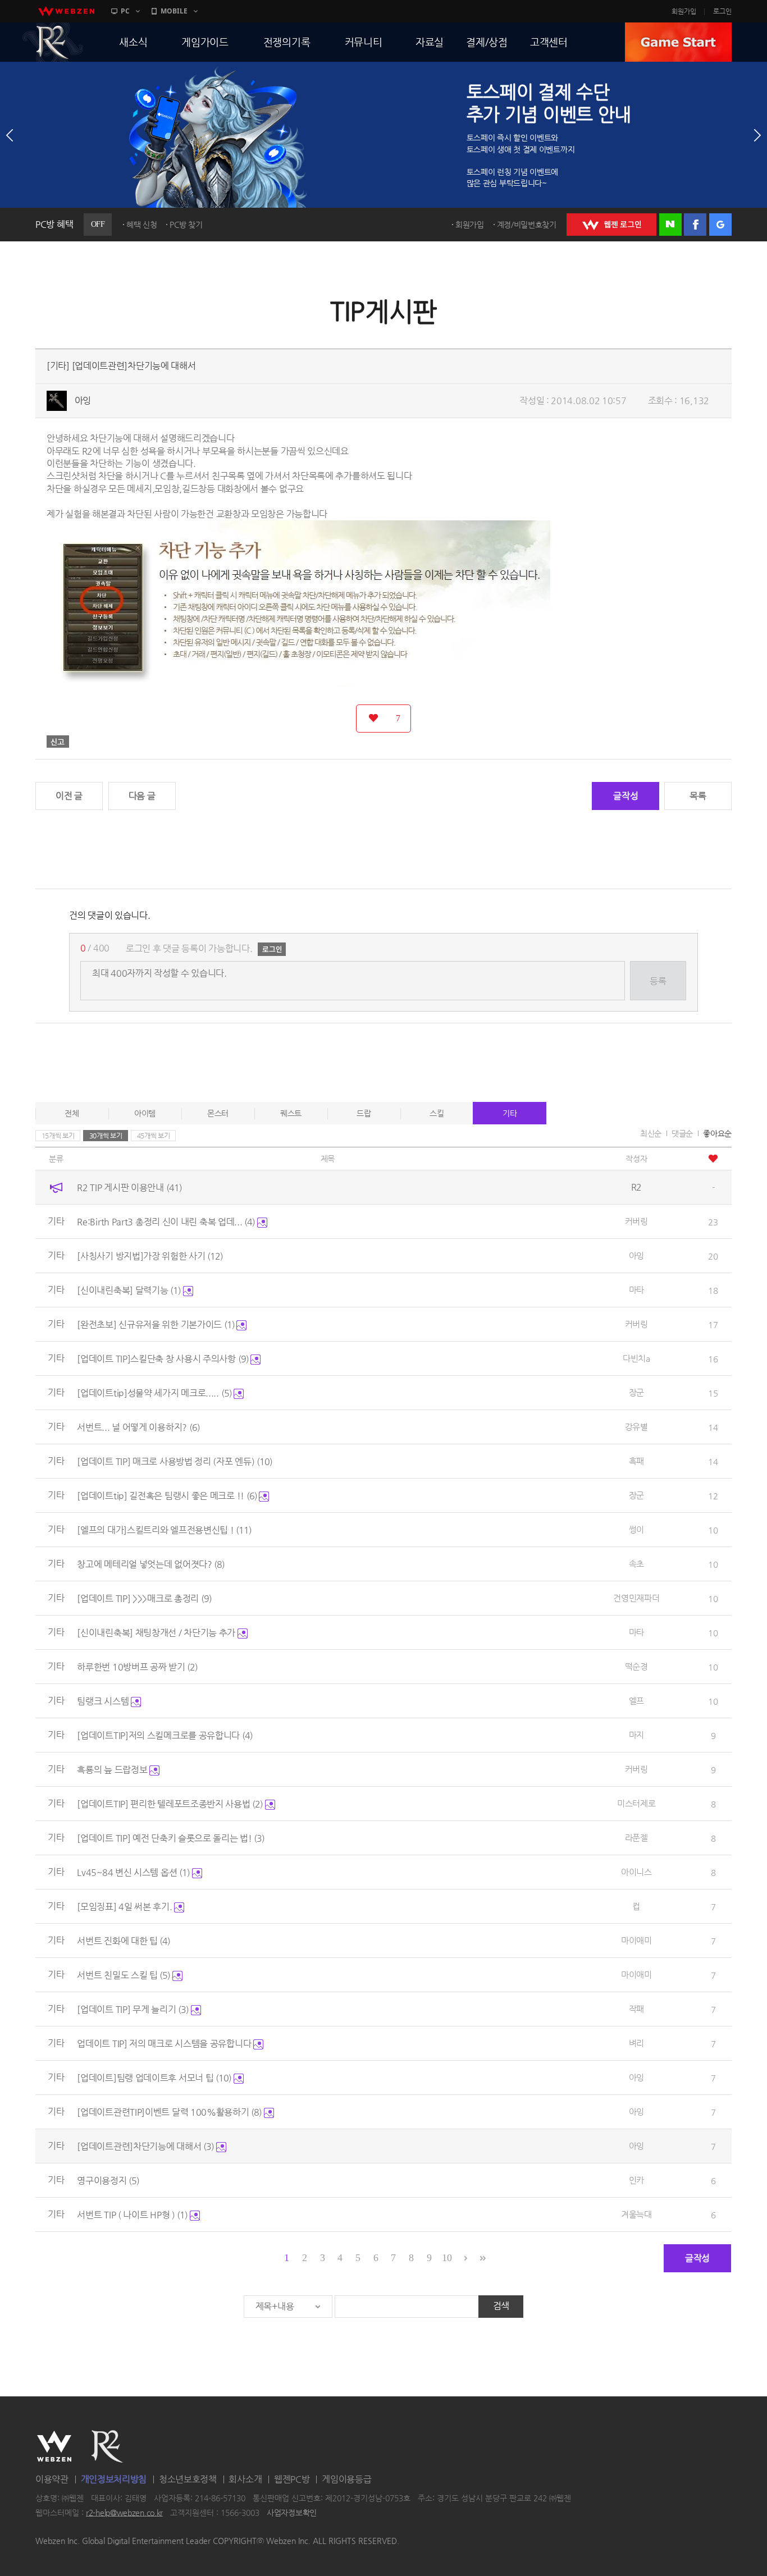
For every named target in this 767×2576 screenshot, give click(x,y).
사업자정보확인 (292, 2513)
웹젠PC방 (292, 2479)
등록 (658, 981)
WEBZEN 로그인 (611, 225)
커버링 (636, 1221)
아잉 (83, 401)
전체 (72, 1113)
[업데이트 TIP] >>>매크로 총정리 (144, 1598)
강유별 (636, 1427)
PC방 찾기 (186, 225)
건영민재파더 (636, 1598)
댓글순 (682, 1133)
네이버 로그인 (670, 225)
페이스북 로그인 (695, 225)
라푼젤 (636, 1838)
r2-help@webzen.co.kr (124, 2513)
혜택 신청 (142, 225)
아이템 (145, 1113)
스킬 (437, 1113)
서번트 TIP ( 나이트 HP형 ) (132, 2215)
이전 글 (69, 796)
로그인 (722, 11)
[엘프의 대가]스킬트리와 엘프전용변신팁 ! (164, 1530)
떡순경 (636, 1666)
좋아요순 (717, 1133)
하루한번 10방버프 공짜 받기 (137, 1667)
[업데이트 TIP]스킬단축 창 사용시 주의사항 (163, 1359)
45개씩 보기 (154, 1136)
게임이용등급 (346, 2479)
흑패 (636, 1461)
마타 (636, 1290)
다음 (757, 135)
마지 (636, 1735)
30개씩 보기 (106, 1136)
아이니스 (636, 1872)
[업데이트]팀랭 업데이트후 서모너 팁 (154, 2078)
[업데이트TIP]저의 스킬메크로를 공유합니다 (165, 1735)
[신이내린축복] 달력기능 (129, 1290)
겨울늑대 (636, 2214)
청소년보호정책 (188, 2479)
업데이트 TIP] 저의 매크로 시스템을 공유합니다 (165, 2044)
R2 (53, 42)
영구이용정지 (108, 2181)
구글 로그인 (720, 225)
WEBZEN (54, 2446)
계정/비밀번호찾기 (527, 225)
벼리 (636, 2043)
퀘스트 (291, 1113)
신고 (58, 742)
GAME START (678, 42)
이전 (10, 135)
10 (447, 2258)
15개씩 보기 (58, 1136)
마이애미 (636, 1940)
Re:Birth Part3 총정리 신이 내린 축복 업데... (166, 1222)
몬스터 (218, 1113)
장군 (636, 1392)
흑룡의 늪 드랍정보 (113, 1770)
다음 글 (142, 796)
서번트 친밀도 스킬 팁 (124, 1975)
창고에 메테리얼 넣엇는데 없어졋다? (151, 1564)
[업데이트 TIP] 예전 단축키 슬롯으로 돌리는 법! (171, 1838)
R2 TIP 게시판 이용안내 (129, 1188)
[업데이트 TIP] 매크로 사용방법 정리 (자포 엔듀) (175, 1461)
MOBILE (174, 11)
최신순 (651, 1133)
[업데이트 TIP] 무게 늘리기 (133, 2009)
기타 (510, 1113)
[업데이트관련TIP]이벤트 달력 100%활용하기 (169, 2112)
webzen (66, 11)
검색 (501, 2306)
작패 (636, 2009)
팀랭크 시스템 (104, 1701)
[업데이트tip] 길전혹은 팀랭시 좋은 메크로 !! (167, 1496)
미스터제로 (636, 1803)
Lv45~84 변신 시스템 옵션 (133, 1872)
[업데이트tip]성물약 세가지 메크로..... (154, 1393)
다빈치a (636, 1358)
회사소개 (245, 2479)
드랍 (364, 1113)
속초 (636, 1564)
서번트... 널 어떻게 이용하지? (138, 1427)
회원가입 (684, 11)
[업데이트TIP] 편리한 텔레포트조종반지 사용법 (170, 1804)
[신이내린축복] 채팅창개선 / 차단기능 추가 (157, 1633)
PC (125, 11)
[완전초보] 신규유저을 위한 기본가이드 (156, 1324)
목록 (698, 796)
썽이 (636, 1529)
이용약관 (52, 2479)
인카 (636, 2180)
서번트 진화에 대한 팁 (124, 1941)
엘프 (636, 1701)
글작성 (626, 796)
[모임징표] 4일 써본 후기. (125, 1907)
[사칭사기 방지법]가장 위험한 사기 (150, 1256)
